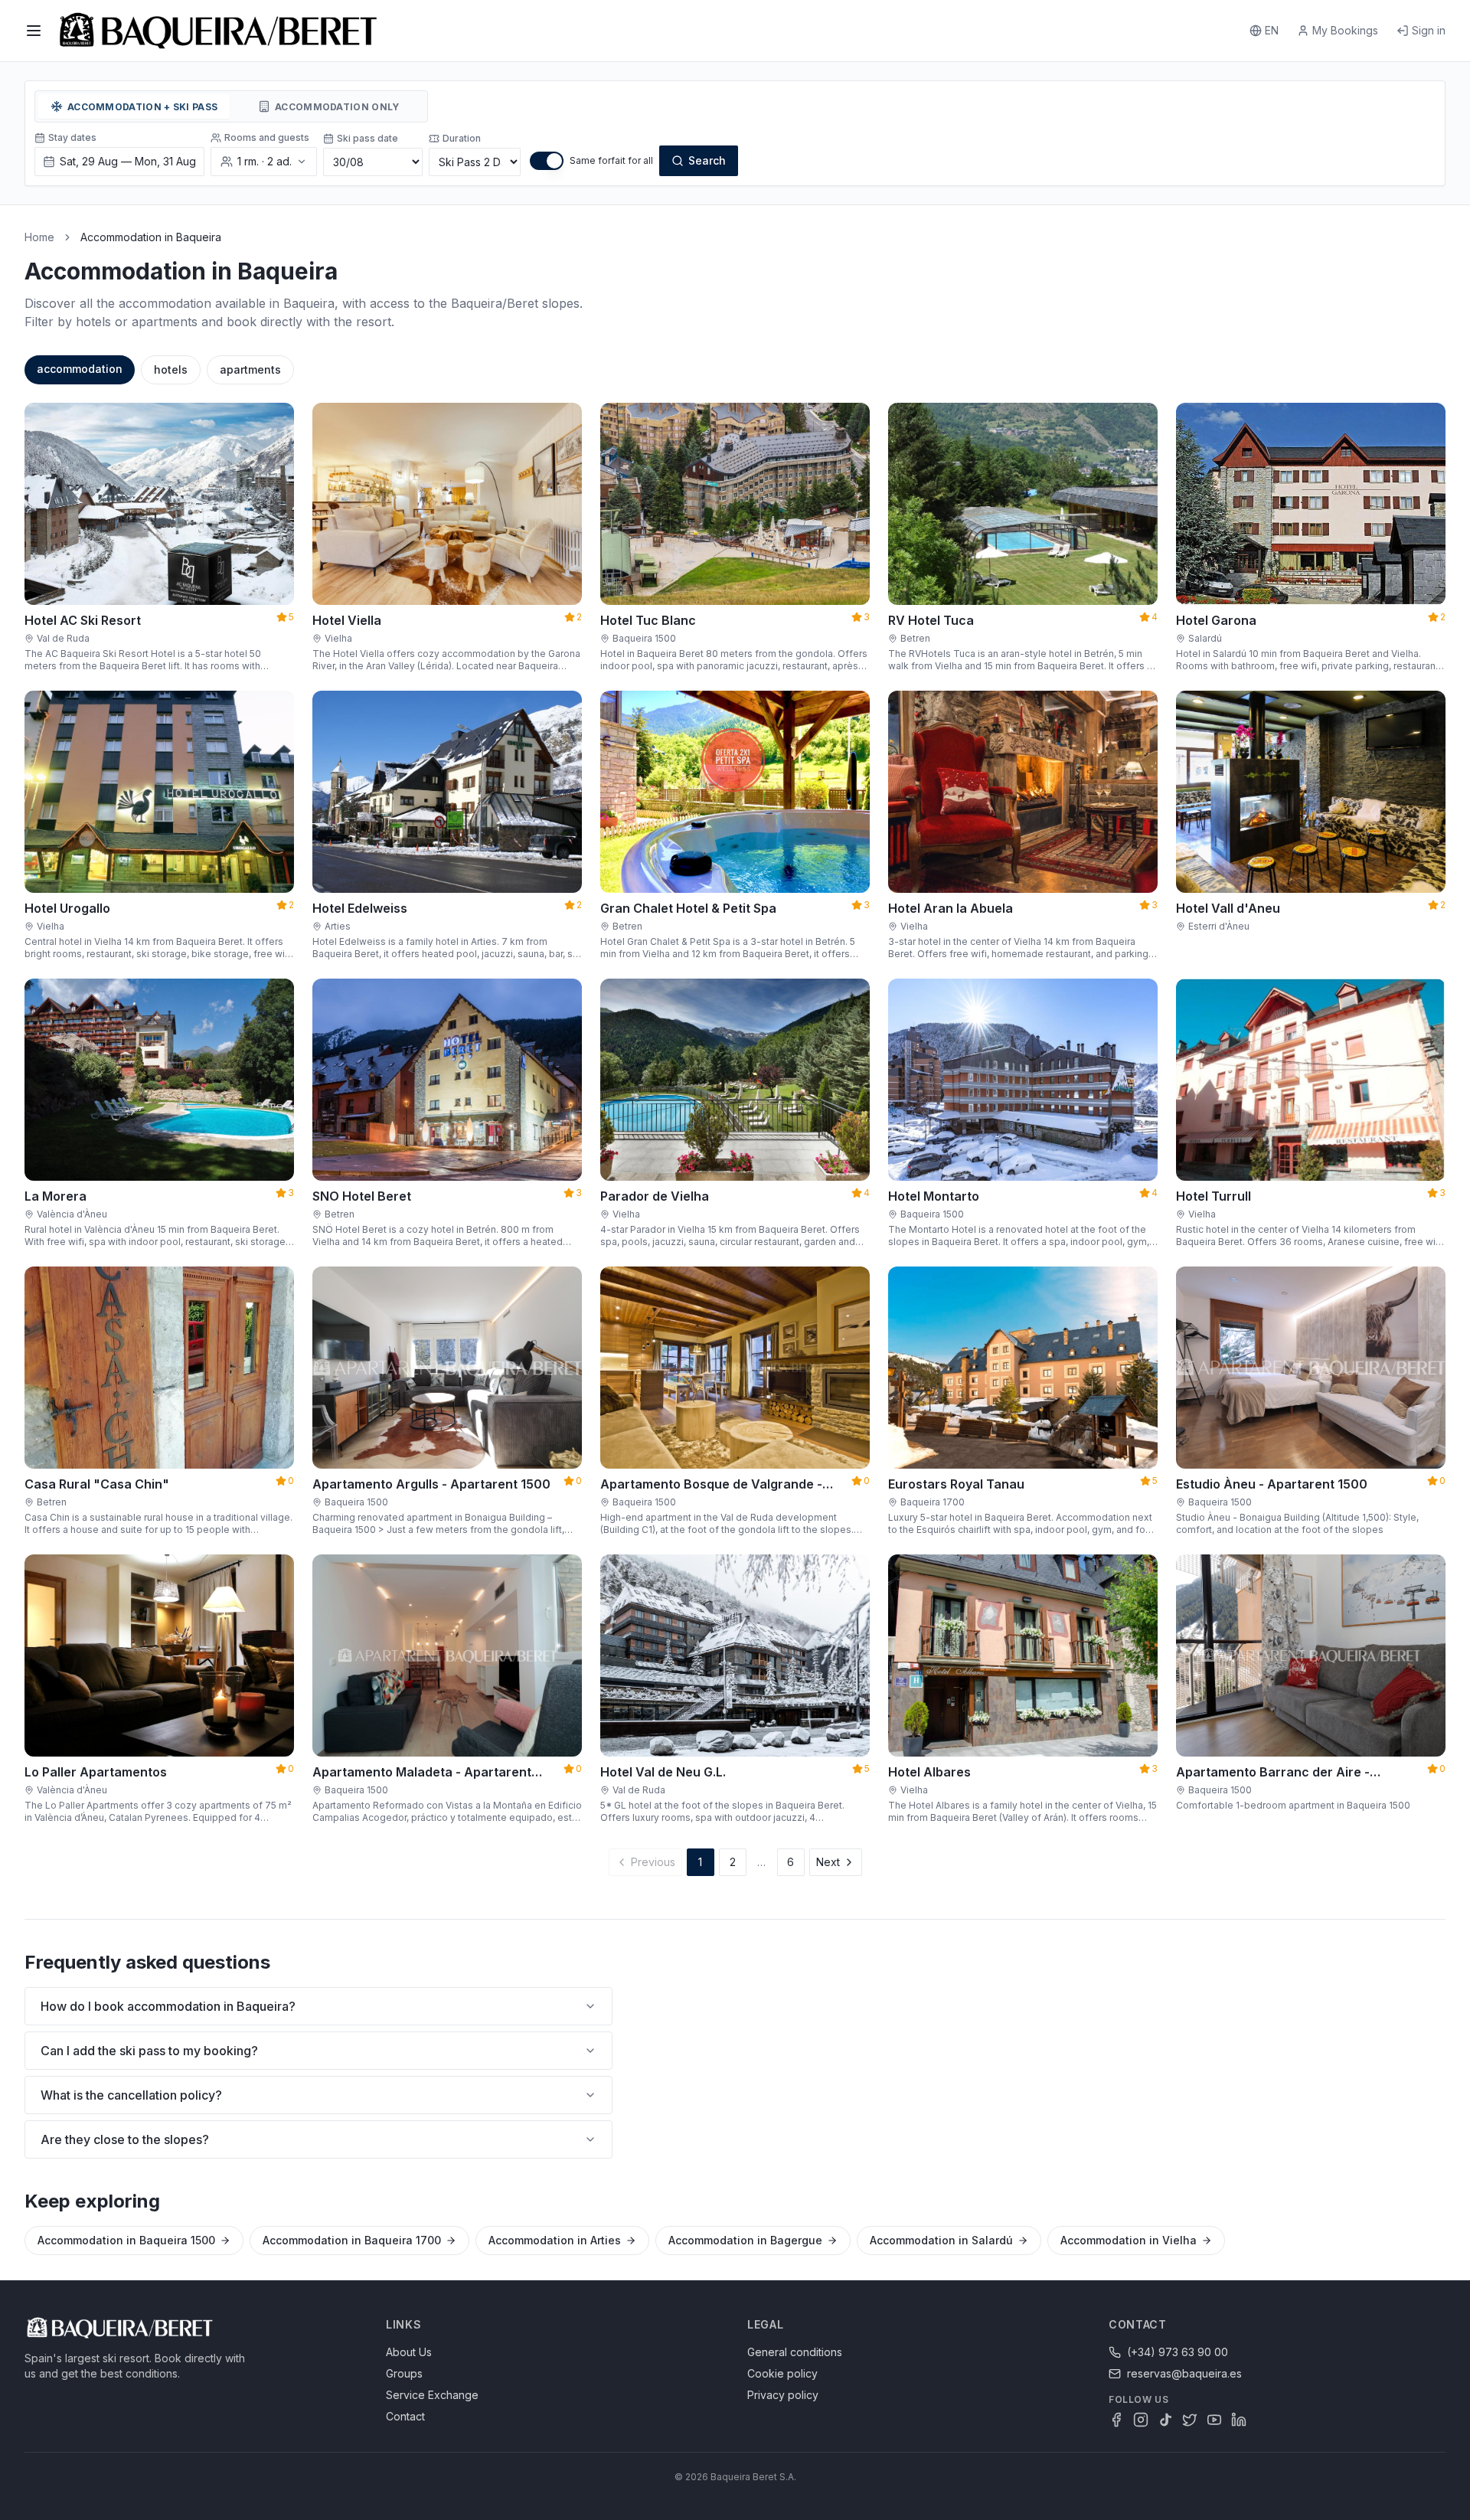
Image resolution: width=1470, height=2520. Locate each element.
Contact (405, 2416)
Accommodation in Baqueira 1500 (126, 2240)
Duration (462, 138)
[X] (1190, 2420)
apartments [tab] (250, 369)
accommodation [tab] (80, 369)
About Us (409, 2352)
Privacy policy (783, 2395)
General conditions (795, 2352)
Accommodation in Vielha (1129, 2240)
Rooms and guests (267, 137)
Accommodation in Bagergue (745, 2240)
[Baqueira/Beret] (218, 31)
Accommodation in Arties (555, 2240)
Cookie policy (782, 2373)
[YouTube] (1214, 2420)
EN (1272, 30)
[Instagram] (1141, 2420)
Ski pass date (367, 138)
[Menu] (34, 31)
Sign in (1429, 30)
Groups (404, 2373)
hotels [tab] (171, 369)
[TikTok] (1165, 2420)
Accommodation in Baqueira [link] (151, 237)
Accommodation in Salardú (941, 2240)
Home (39, 237)
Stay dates (72, 137)
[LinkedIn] (1239, 2420)
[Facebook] (1116, 2420)
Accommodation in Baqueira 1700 (352, 2240)
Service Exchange (432, 2395)
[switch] (547, 161)
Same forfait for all (611, 160)
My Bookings (1345, 30)
